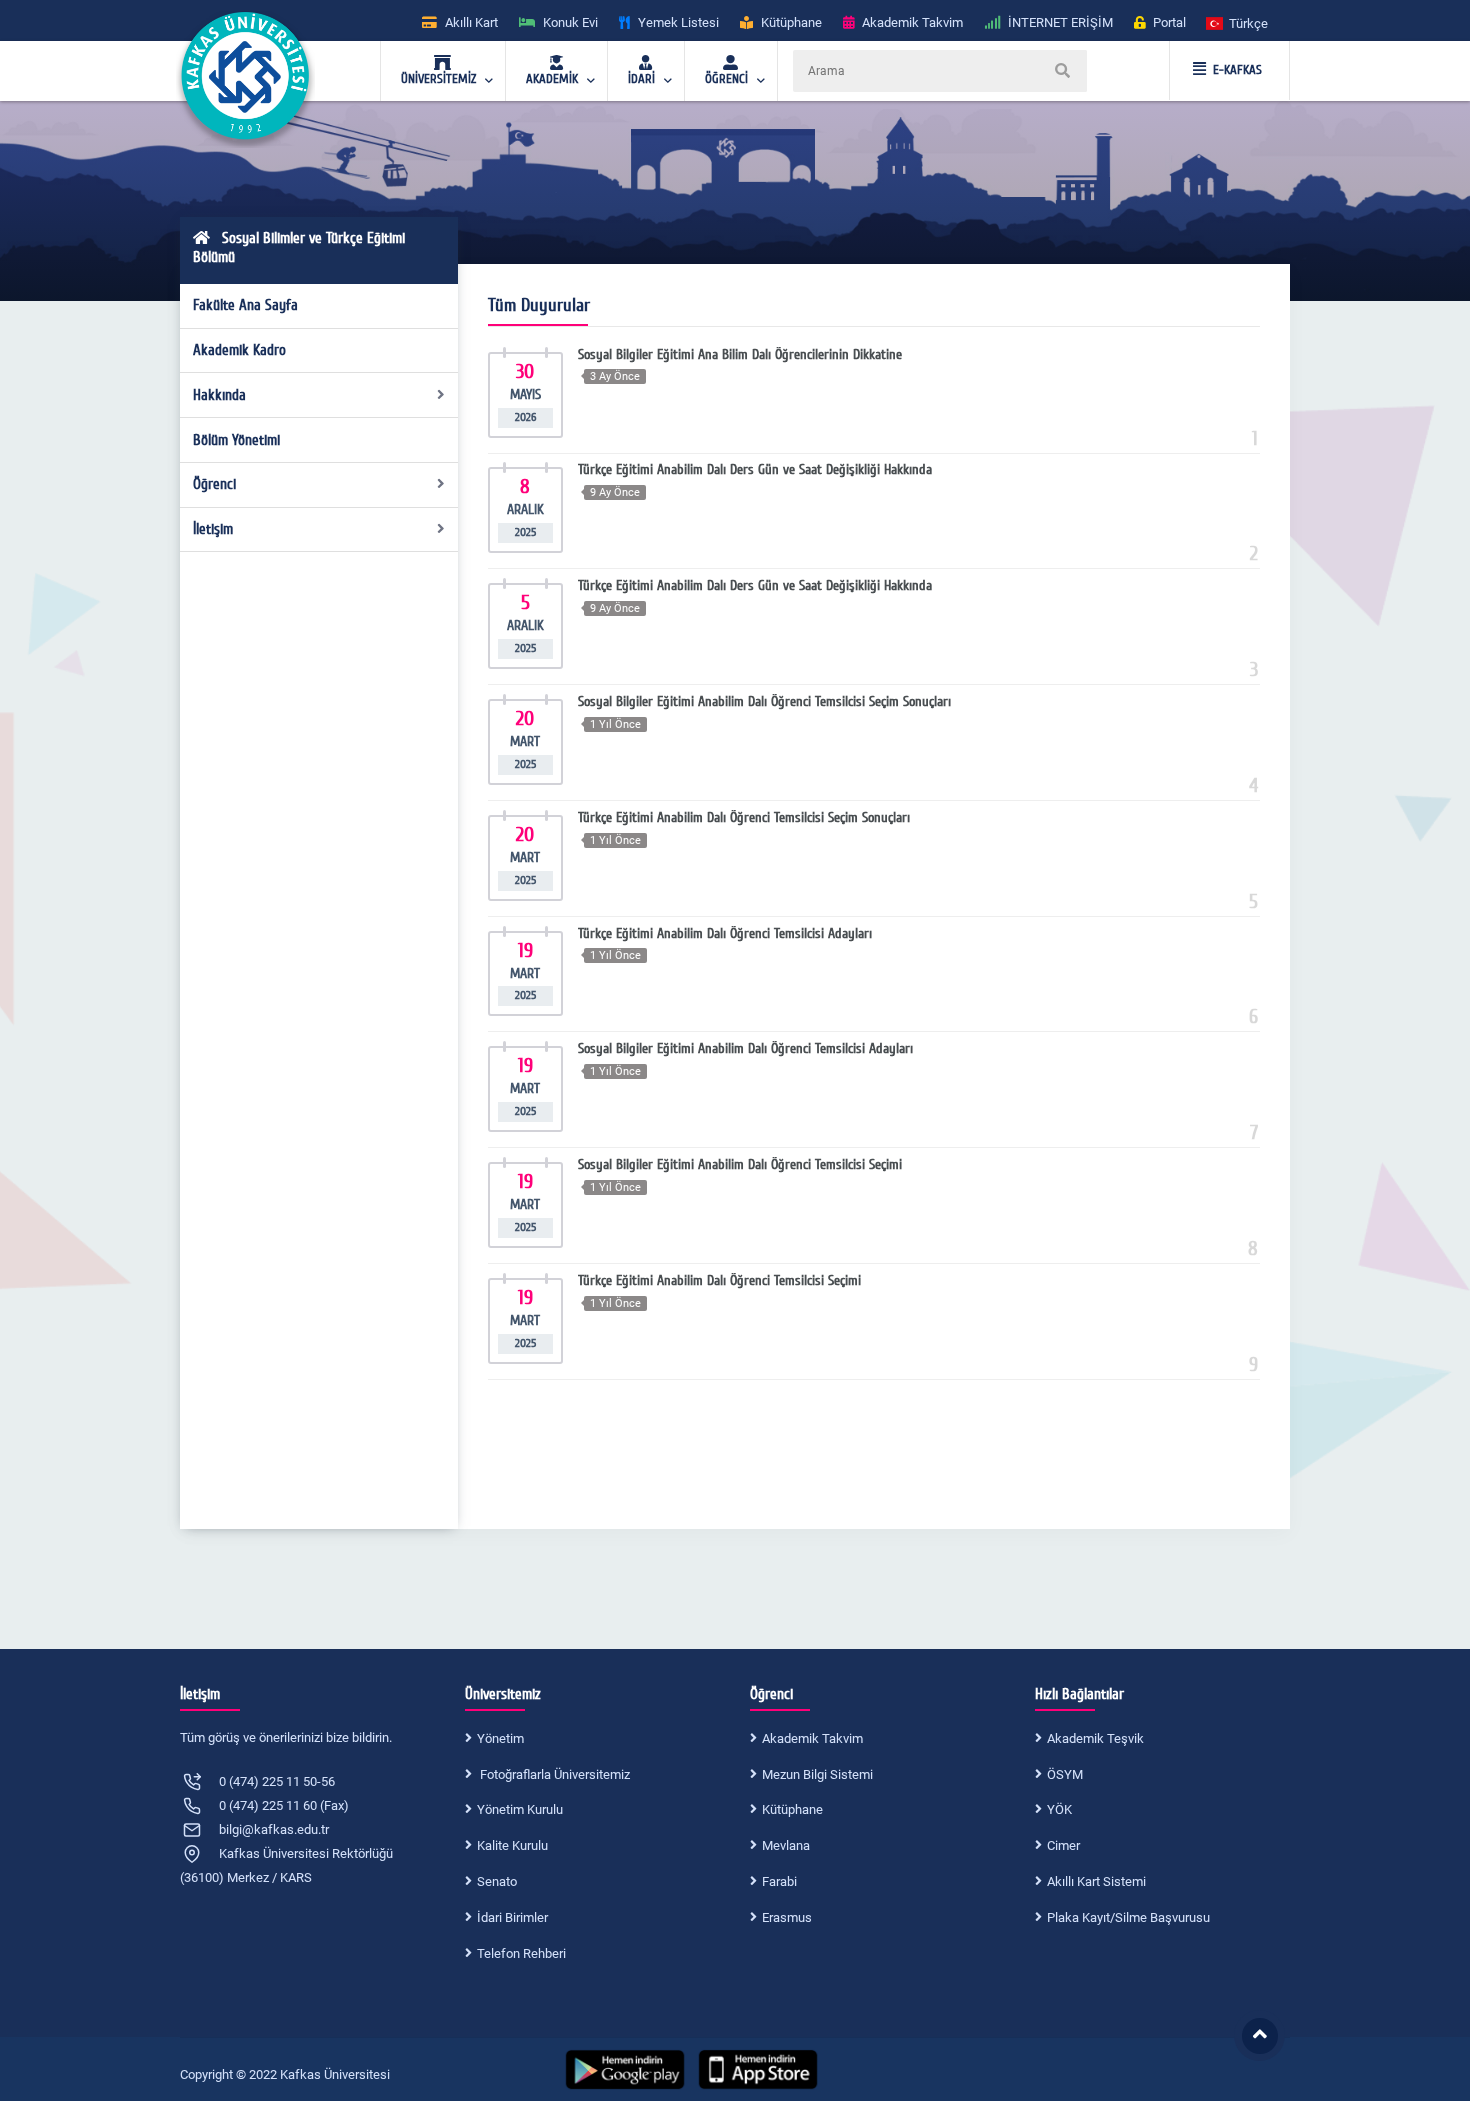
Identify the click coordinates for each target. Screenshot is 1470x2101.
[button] (1238, 22)
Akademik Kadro (239, 350)
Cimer (1063, 1845)
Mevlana (786, 1845)
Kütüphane (792, 1809)
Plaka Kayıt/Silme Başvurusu (1128, 1917)
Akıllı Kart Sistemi (1096, 1881)
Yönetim (500, 1738)
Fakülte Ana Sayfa (245, 305)
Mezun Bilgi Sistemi (817, 1774)
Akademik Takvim (812, 1738)
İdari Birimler (512, 1917)
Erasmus (787, 1917)
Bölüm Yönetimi (236, 440)
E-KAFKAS (1237, 70)
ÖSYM (1065, 1774)
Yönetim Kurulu (520, 1809)
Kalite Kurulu (512, 1845)
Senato (497, 1881)
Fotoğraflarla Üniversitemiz (553, 1774)
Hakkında (219, 395)
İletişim (213, 529)
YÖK (1059, 1809)
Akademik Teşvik (1095, 1738)
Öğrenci (214, 484)
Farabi (779, 1881)
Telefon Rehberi (521, 1953)
